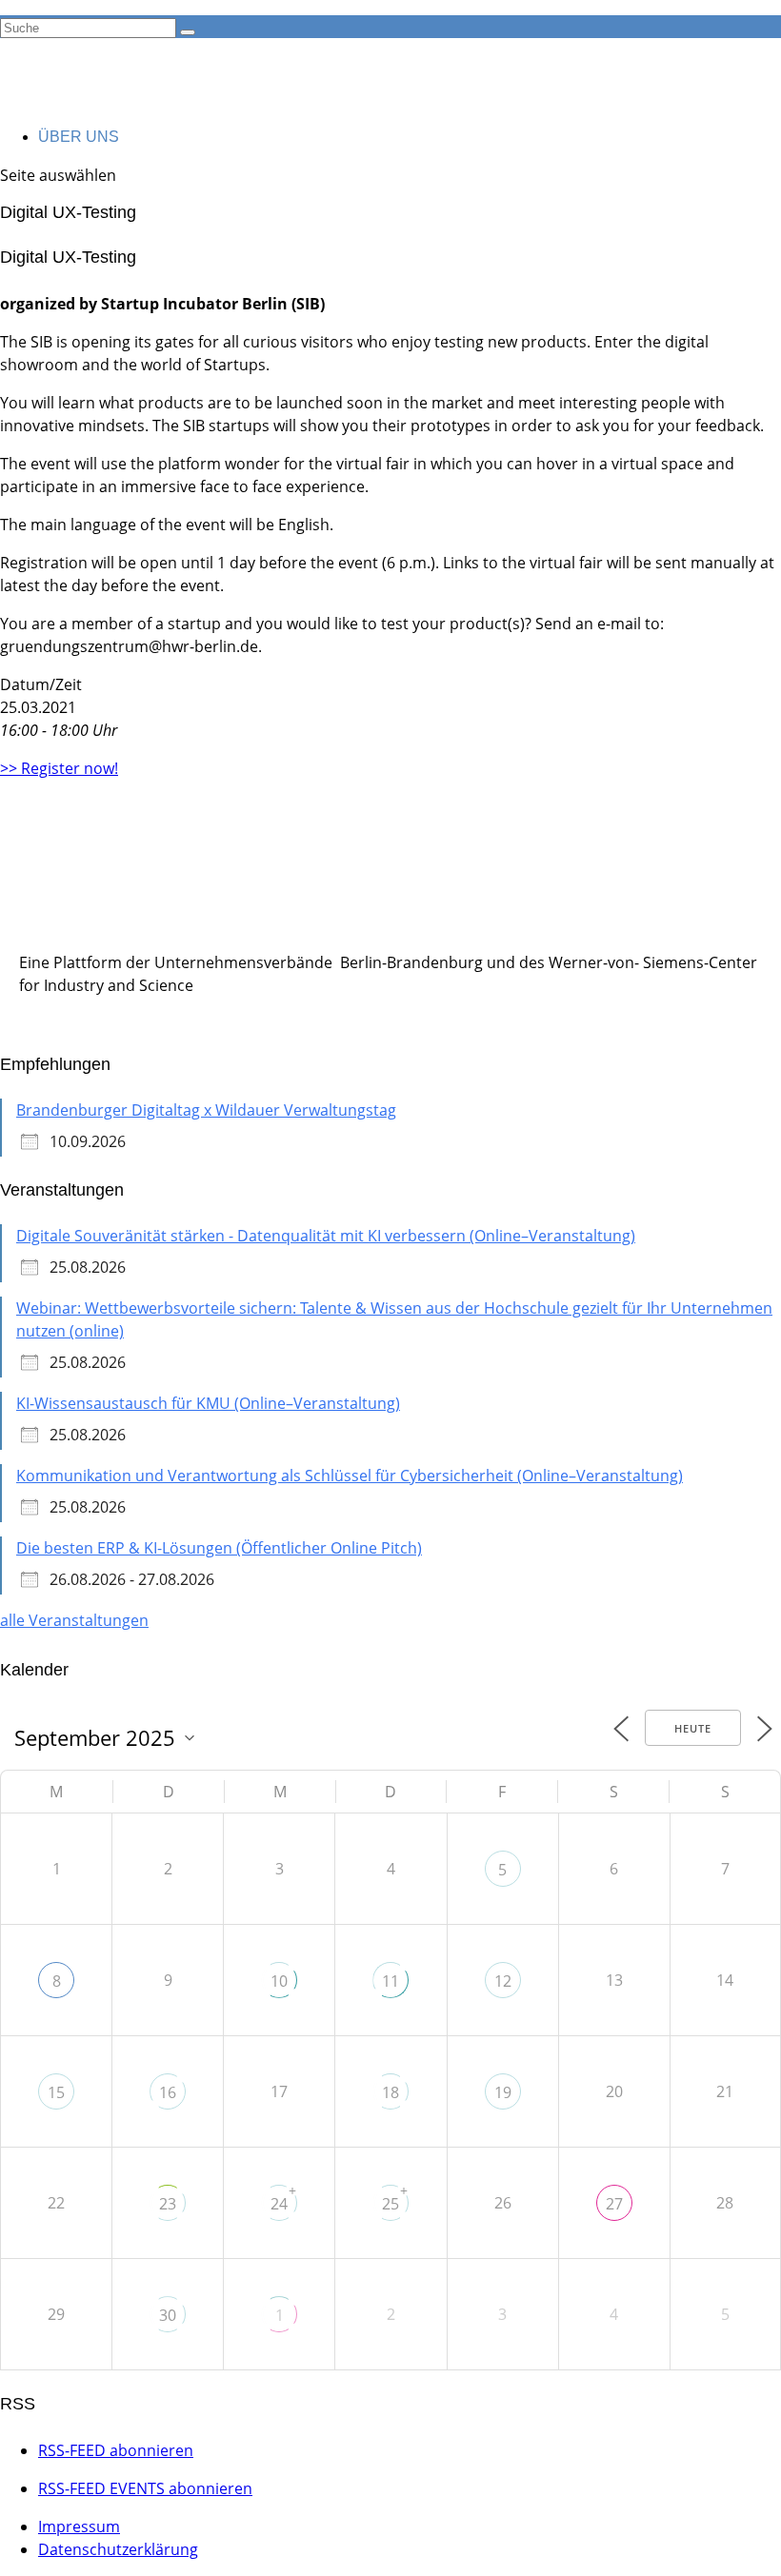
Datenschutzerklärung (118, 2549)
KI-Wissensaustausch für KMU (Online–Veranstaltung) (208, 1403)
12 (503, 1981)
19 (503, 2092)
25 (390, 2204)
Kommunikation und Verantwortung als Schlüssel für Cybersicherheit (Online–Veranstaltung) (350, 1476)
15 (56, 2092)
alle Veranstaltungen (74, 1620)
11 (390, 1981)
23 (168, 2204)
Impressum (79, 2526)
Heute (693, 1728)
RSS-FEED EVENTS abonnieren (145, 2488)
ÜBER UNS (79, 137)
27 (614, 2204)
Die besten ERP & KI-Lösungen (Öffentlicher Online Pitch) (219, 1548)
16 (168, 2092)
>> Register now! (59, 768)
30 (168, 2315)
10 (279, 1981)
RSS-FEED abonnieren (116, 2450)
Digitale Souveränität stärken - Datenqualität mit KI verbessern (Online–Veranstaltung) (326, 1236)
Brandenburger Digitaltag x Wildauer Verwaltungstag (206, 1110)
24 (279, 2204)
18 (390, 2092)
